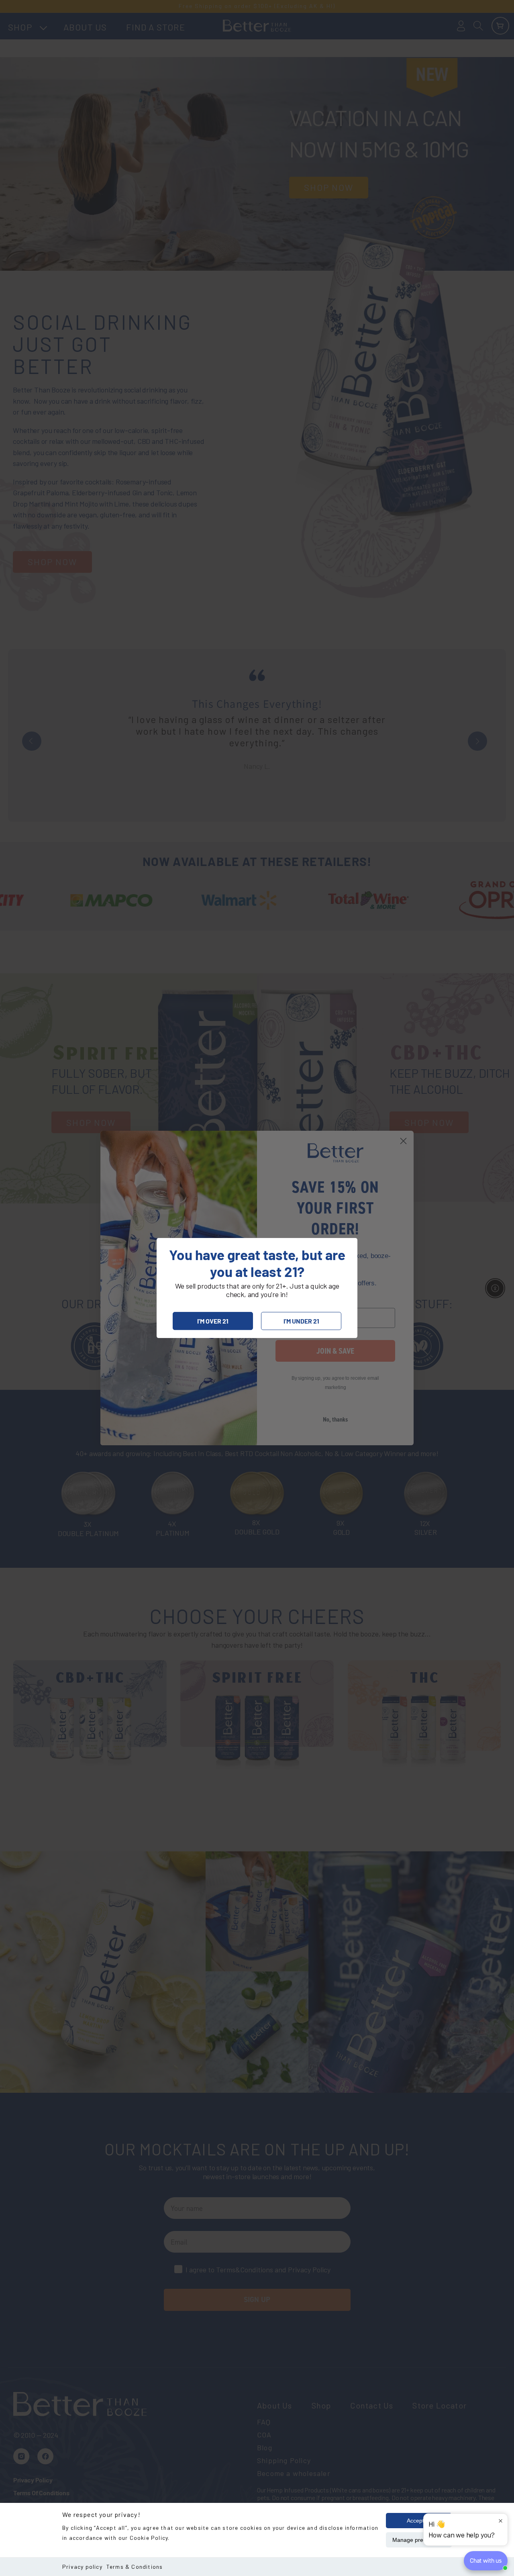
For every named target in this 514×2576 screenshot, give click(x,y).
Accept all (419, 2521)
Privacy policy (82, 2567)
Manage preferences (419, 2540)
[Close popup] (501, 2521)
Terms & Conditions (135, 2567)
